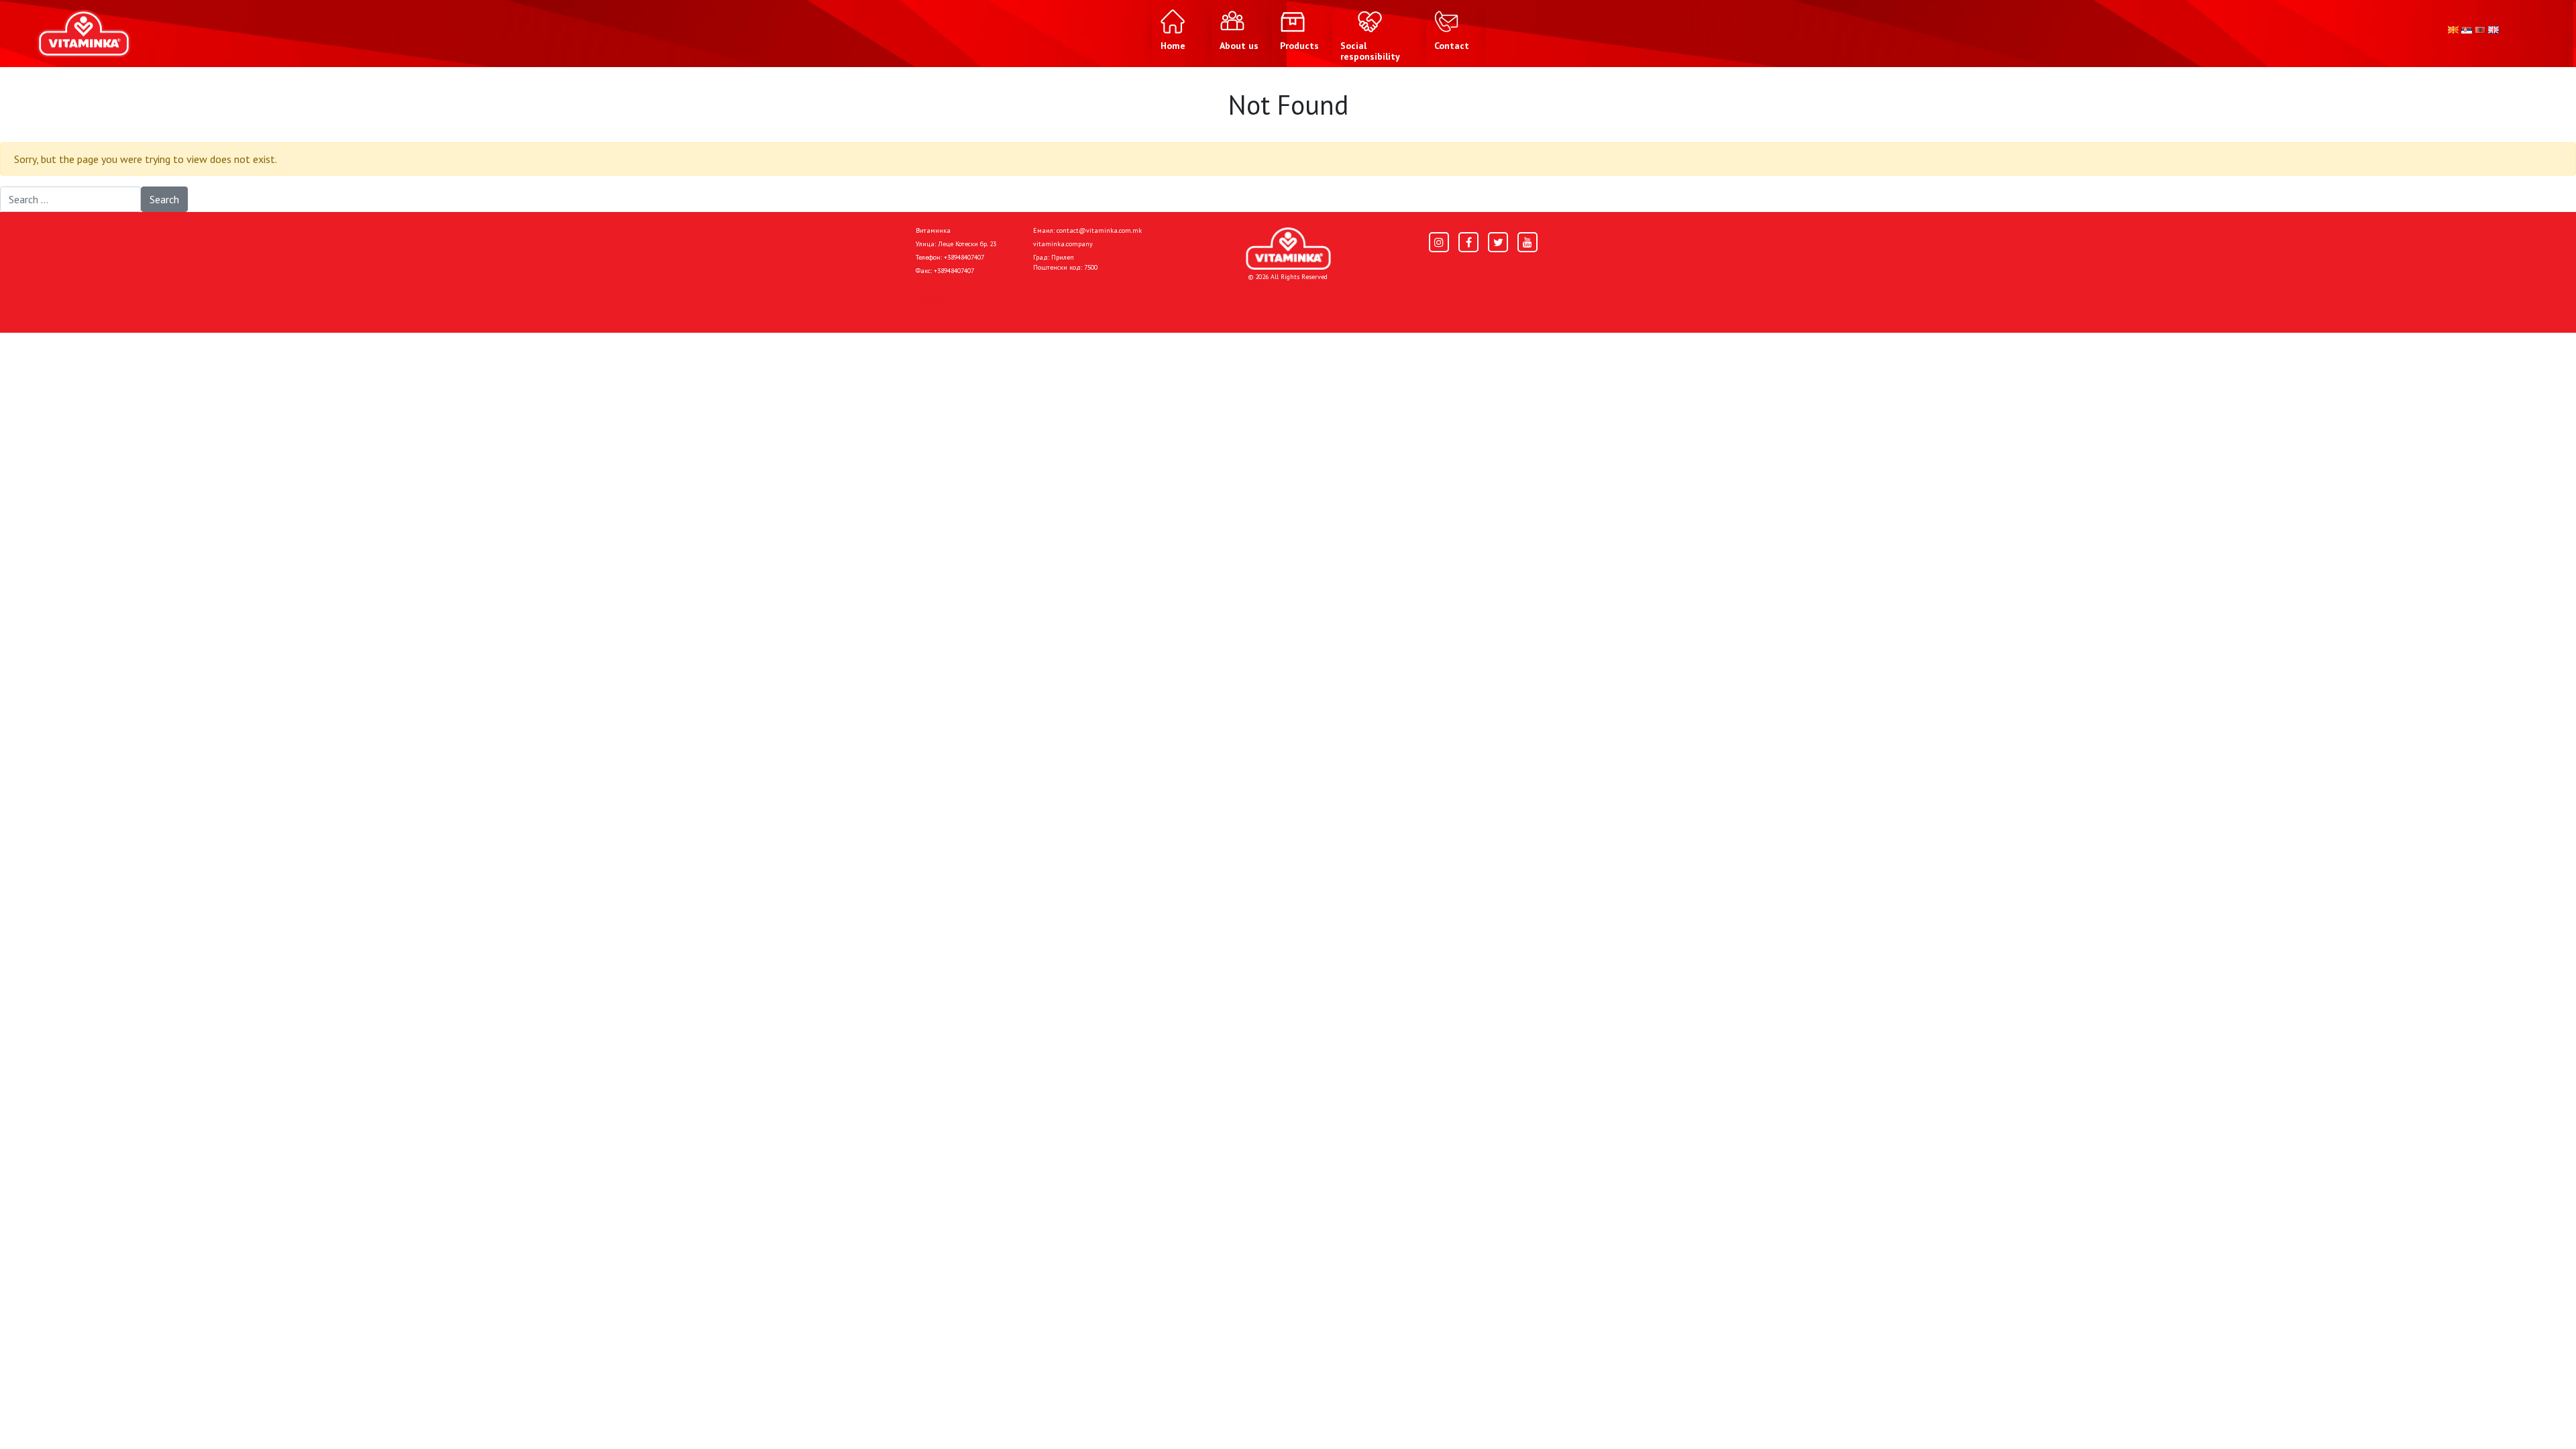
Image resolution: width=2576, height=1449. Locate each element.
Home (929, 301)
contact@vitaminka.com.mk (1099, 230)
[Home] (1288, 249)
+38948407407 (964, 257)
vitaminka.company (1063, 244)
